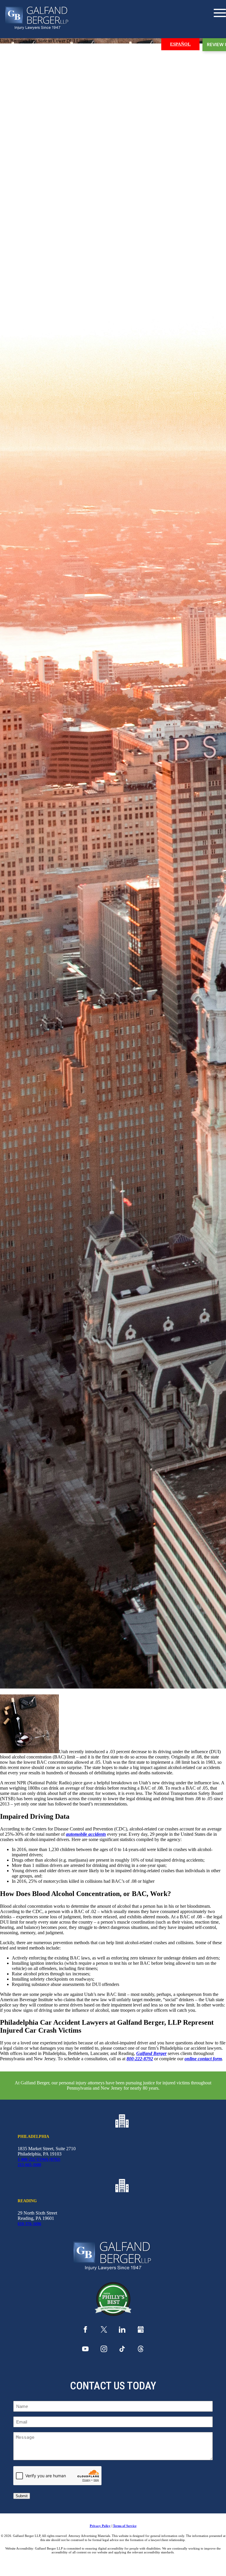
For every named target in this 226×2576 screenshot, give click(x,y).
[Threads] (141, 2350)
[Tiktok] (122, 2350)
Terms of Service (125, 2526)
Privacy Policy (100, 2526)
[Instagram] (104, 2350)
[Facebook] (85, 2331)
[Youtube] (85, 2350)
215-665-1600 (29, 2165)
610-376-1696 (29, 2224)
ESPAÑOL (180, 44)
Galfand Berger (151, 2053)
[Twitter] (104, 2331)
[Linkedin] (122, 2331)
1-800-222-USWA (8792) (39, 2159)
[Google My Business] (141, 2331)
